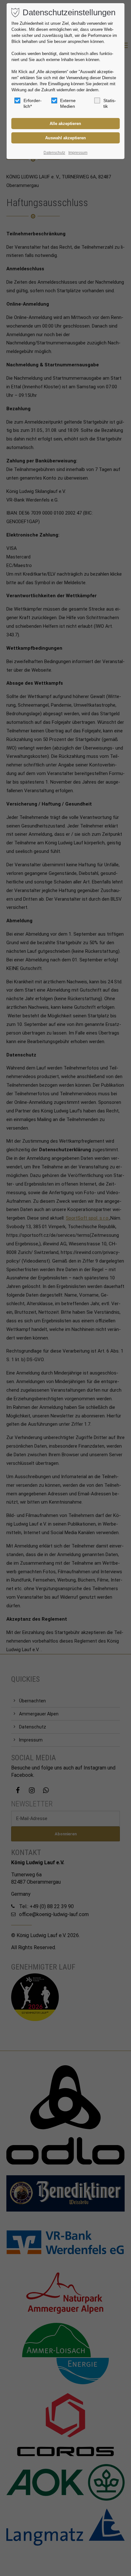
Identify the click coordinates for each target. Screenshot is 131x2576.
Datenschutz (54, 153)
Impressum (78, 153)
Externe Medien (68, 103)
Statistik (110, 103)
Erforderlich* (33, 103)
